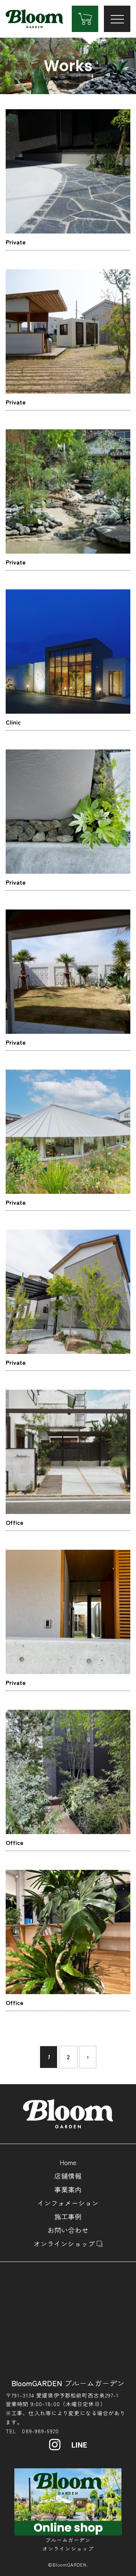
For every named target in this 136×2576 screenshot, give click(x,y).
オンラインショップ (64, 2243)
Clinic (13, 722)
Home (68, 2162)
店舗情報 (68, 2176)
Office (15, 1522)
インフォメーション (68, 2203)
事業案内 (68, 2189)
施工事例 (68, 2216)
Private (16, 242)
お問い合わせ (68, 2230)
